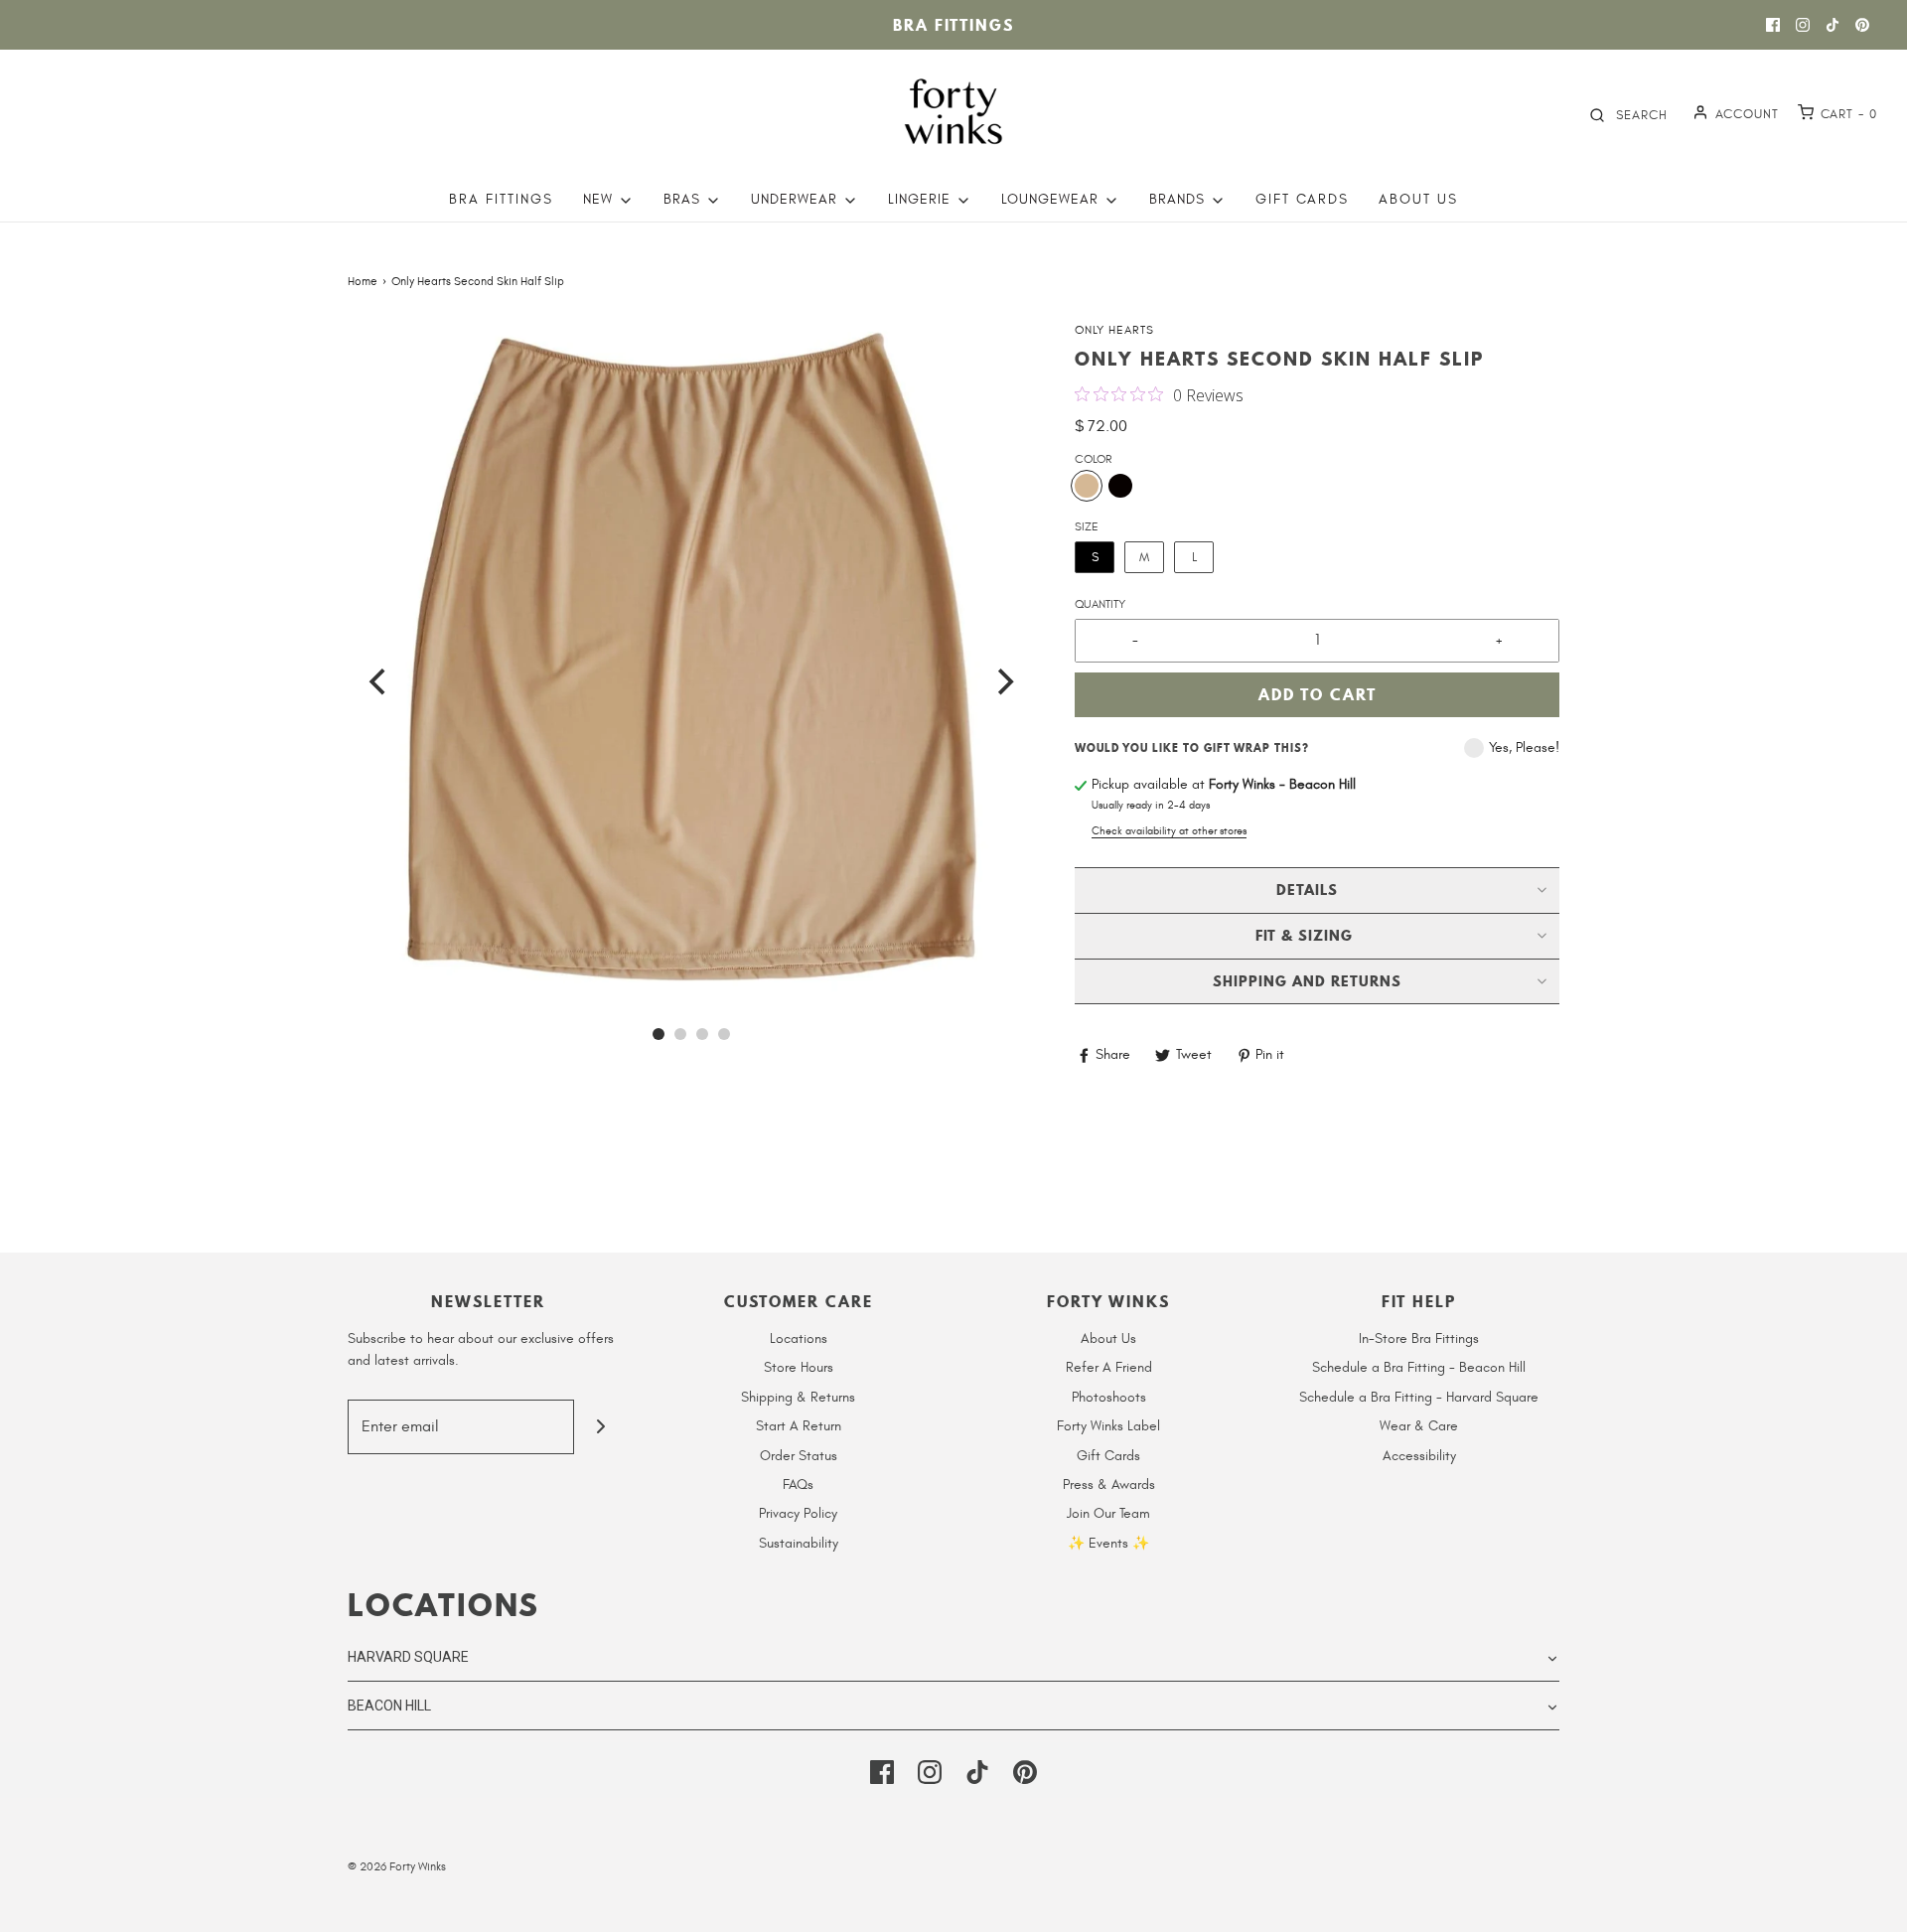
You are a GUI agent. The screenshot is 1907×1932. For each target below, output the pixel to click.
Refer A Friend (1109, 1367)
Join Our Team (1108, 1513)
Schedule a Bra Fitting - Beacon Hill (1419, 1367)
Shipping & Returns (798, 1397)
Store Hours (799, 1367)
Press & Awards (1109, 1485)
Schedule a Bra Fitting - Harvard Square (1419, 1397)
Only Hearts (1114, 330)
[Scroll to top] (1871, 1905)
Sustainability (799, 1543)
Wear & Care (1419, 1426)
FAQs (798, 1485)
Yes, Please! (1524, 747)
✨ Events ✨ (1108, 1543)
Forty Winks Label (1108, 1426)
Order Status (799, 1456)
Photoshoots (1109, 1397)
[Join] (601, 1427)
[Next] (1003, 681)
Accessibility (1419, 1456)
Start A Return (799, 1426)
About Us (1418, 199)
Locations (799, 1338)
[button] (691, 665)
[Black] (1120, 486)
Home (363, 281)
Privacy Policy (798, 1513)
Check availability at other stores (1169, 831)
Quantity (1100, 604)
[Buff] (1087, 486)
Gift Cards (1302, 199)
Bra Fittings (953, 25)
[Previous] (379, 681)
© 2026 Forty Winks (397, 1866)
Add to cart (1318, 694)
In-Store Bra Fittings (1419, 1338)
